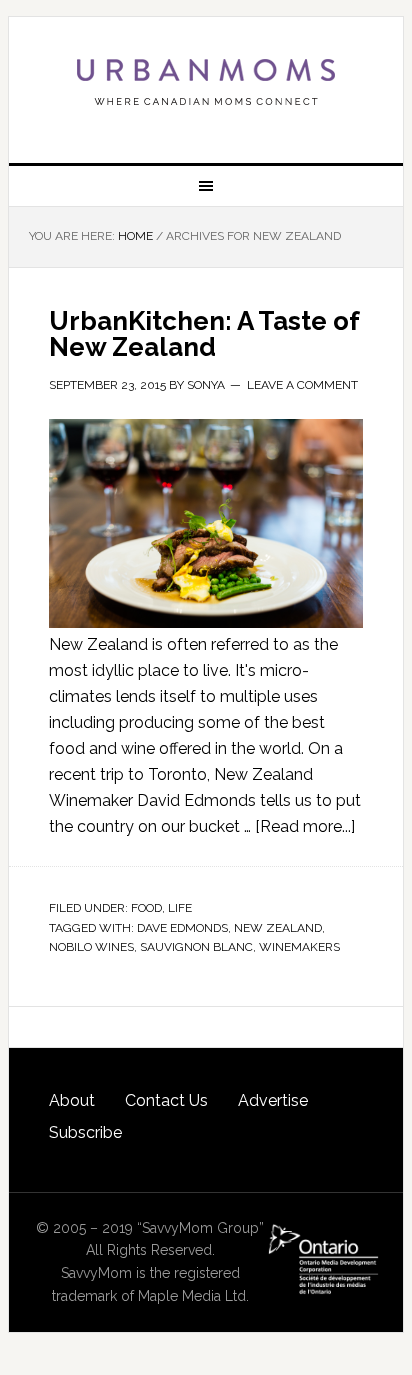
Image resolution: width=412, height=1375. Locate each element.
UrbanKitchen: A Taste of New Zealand (204, 334)
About (72, 1100)
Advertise (273, 1100)
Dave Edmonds (182, 928)
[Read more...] (305, 826)
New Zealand (278, 928)
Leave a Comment (302, 385)
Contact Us (166, 1100)
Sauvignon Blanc (196, 947)
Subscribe (85, 1132)
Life (180, 908)
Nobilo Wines (91, 947)
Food (146, 908)
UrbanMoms (206, 82)
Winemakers (299, 947)
